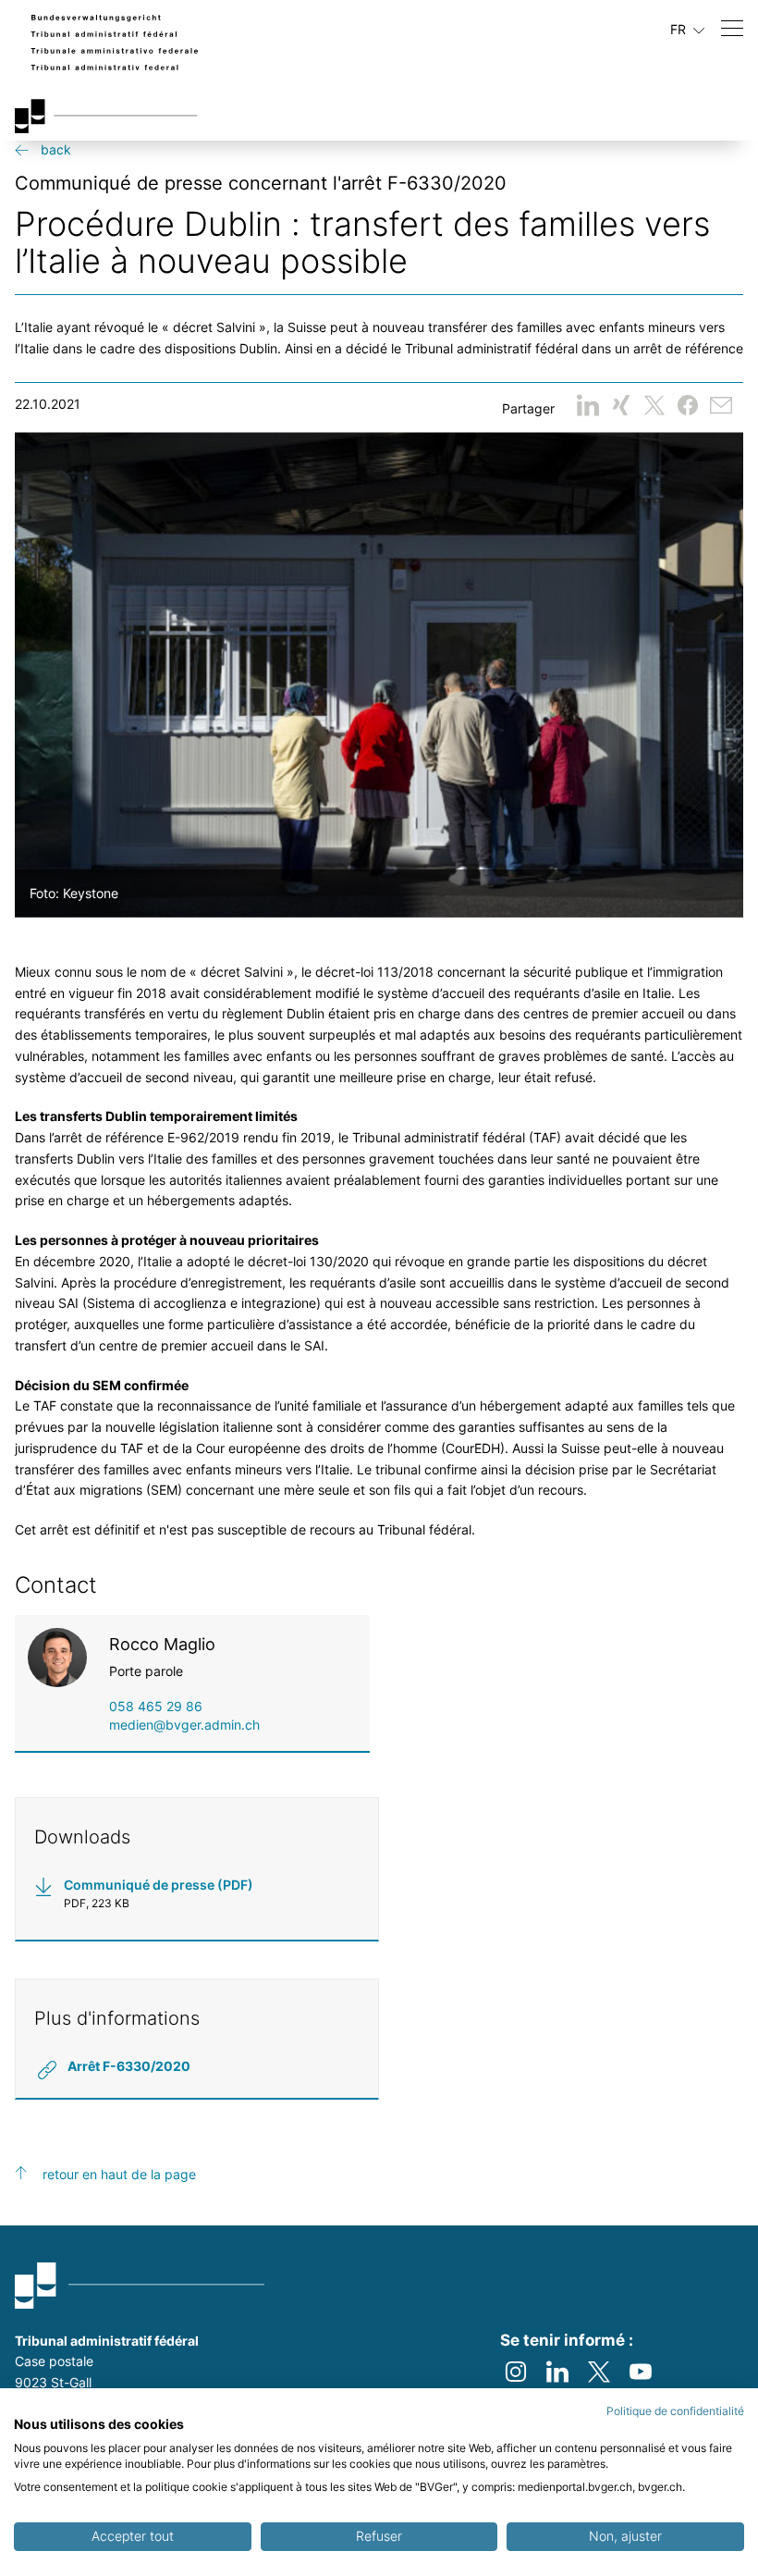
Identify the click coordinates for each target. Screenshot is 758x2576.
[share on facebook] (688, 405)
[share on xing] (621, 405)
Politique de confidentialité (675, 2411)
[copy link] (721, 405)
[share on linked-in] (588, 405)
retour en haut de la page (119, 2174)
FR (680, 29)
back (56, 149)
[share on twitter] (654, 405)
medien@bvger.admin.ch (184, 1725)
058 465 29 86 (156, 1706)
